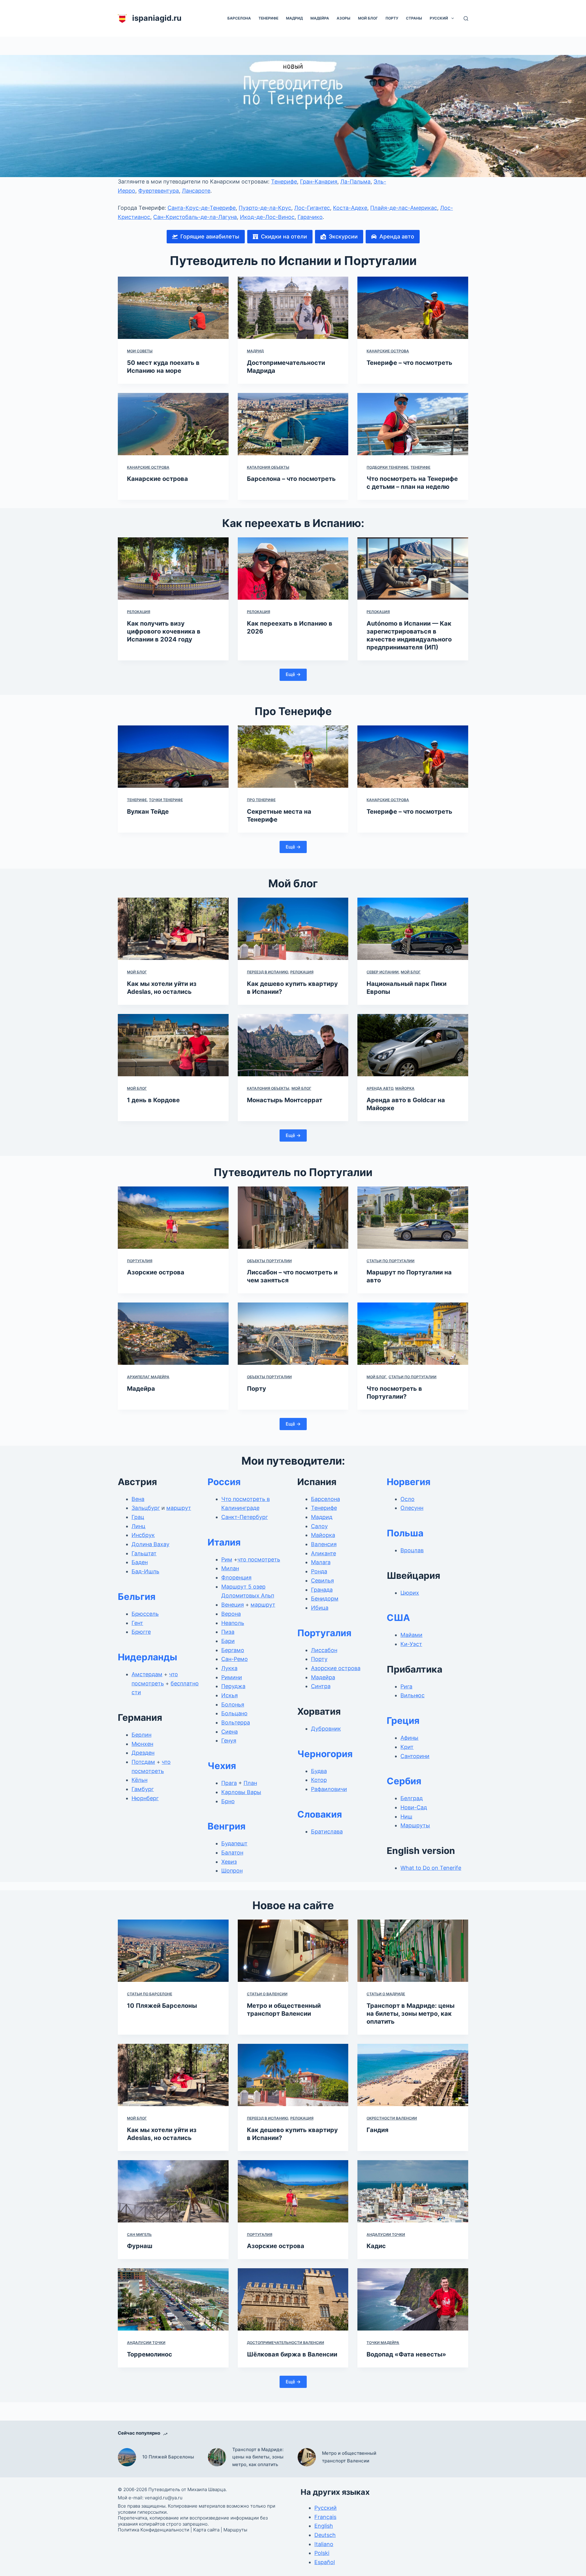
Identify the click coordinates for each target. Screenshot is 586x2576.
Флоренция (236, 1577)
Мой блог (368, 18)
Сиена (230, 1732)
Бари (228, 1641)
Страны (414, 18)
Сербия (404, 1781)
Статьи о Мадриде (386, 1994)
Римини (232, 1677)
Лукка (229, 1668)
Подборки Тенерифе (387, 467)
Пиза (228, 1632)
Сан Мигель (139, 2234)
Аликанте (324, 1553)
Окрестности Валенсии (392, 2118)
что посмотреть (259, 1559)
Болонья (233, 1704)
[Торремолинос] (173, 2299)
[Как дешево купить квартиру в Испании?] (293, 929)
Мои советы (140, 351)
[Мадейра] (173, 1334)
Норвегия (409, 1482)
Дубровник (326, 1729)
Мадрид (294, 18)
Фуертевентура (159, 191)
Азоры (344, 18)
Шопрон (232, 1871)
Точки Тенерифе (166, 800)
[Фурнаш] (173, 2191)
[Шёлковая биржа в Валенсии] (293, 2299)
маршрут (179, 1508)
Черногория (325, 1754)
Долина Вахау (150, 1544)
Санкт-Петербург (245, 1517)
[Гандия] (413, 2075)
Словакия (320, 1814)
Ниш (406, 1817)
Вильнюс (412, 1695)
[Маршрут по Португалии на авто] (413, 1218)
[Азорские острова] (173, 1218)
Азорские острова (156, 1272)
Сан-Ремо (235, 1659)
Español (325, 2562)
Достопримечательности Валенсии (286, 2343)
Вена (138, 1499)
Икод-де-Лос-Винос (267, 217)
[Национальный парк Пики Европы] (413, 929)
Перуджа (233, 1686)
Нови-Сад (414, 1807)
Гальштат (144, 1553)
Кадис (376, 2246)
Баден (140, 1562)
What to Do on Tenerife (431, 1868)
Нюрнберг (145, 1798)
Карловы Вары (241, 1792)
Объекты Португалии (269, 1261)
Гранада (322, 1590)
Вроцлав (412, 1550)
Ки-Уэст (411, 1644)
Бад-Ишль (145, 1571)
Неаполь (233, 1623)
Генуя (229, 1740)
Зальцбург (146, 1508)
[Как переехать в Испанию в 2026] (293, 569)
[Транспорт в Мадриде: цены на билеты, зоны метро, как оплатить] (413, 1951)
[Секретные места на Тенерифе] (293, 757)
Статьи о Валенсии (267, 1994)
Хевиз (229, 1862)
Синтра (321, 1686)
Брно (228, 1801)
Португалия (140, 1261)
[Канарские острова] (173, 424)
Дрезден (143, 1753)
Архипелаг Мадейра (148, 1377)
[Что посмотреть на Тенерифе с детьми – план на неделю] (413, 424)
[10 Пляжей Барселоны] (173, 1951)
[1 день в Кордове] (173, 1045)
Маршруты (415, 1825)
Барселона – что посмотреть (291, 479)
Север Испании (383, 972)
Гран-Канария (319, 182)
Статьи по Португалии (391, 1261)
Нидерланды (148, 1657)
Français (325, 2517)
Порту (392, 18)
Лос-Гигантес (312, 208)
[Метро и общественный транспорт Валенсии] (293, 1951)
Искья (230, 1695)
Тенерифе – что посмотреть (409, 363)
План (250, 1783)
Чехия (222, 1766)
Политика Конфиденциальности (154, 2530)
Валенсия (324, 1544)
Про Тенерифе (261, 800)
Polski (322, 2553)
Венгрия (226, 1826)
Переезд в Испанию (268, 972)
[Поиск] (466, 18)
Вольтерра (236, 1722)
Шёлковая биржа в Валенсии (292, 2354)
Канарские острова (388, 351)
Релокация (139, 612)
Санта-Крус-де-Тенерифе (202, 208)
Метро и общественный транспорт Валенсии (349, 2457)
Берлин (141, 1735)
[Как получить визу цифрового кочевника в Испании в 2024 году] (173, 569)
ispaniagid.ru (157, 18)
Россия (224, 1482)
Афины (409, 1738)
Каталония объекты (268, 467)
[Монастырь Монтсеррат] (293, 1045)
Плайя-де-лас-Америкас (404, 208)
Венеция (233, 1605)
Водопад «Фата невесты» (406, 2354)
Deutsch (325, 2535)
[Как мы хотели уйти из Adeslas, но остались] (173, 929)
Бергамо (233, 1650)
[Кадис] (413, 2191)
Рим (227, 1559)
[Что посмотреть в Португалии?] (413, 1334)
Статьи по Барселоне (150, 1994)
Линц (138, 1526)
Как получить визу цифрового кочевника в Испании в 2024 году (164, 631)
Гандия (378, 2130)
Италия (224, 1542)
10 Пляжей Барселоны (162, 2006)
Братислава (327, 1831)
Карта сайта (206, 2530)
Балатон (232, 1853)
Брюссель (145, 1614)
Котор (319, 1780)
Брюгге (141, 1632)
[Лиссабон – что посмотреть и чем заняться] (293, 1218)
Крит (407, 1747)
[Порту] (293, 1334)
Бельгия (137, 1597)
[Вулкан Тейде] (173, 757)
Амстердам (147, 1674)
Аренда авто (380, 1088)
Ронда (319, 1571)
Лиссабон (324, 1650)
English (324, 2526)
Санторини (415, 1756)
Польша (405, 1533)
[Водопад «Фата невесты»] (413, 2299)
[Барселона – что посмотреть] (293, 424)
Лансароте (196, 191)
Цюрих (410, 1593)
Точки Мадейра (383, 2343)
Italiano (324, 2544)
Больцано (234, 1713)
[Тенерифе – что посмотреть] (413, 308)
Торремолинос (150, 2354)
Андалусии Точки (386, 2234)
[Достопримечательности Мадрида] (293, 308)
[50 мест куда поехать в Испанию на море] (173, 308)
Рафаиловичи (329, 1789)
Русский (439, 18)
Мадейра (320, 18)
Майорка (405, 1088)
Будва (319, 1771)
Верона (231, 1614)
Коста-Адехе (350, 208)
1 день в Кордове (153, 1100)
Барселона (239, 18)
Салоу (319, 1526)
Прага (229, 1783)
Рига (406, 1686)
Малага (321, 1562)
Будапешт (234, 1843)
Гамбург (143, 1789)
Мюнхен (142, 1744)
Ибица (320, 1608)
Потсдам (143, 1762)
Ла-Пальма (355, 182)
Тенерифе (268, 18)
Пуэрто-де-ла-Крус (265, 208)
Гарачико (310, 217)
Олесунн (412, 1508)
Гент (137, 1623)
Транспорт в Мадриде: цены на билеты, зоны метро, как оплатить (411, 2014)
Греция (403, 1720)
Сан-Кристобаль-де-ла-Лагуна (195, 217)
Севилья (322, 1580)
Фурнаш (140, 2246)
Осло (407, 1499)
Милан (230, 1568)
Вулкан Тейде (148, 812)
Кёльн (139, 1780)
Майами (411, 1635)
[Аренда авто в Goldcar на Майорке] (413, 1045)
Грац (138, 1517)
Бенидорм (325, 1599)
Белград (412, 1798)
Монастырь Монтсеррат (285, 1100)
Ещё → (293, 674)
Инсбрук (143, 1535)
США (398, 1618)
